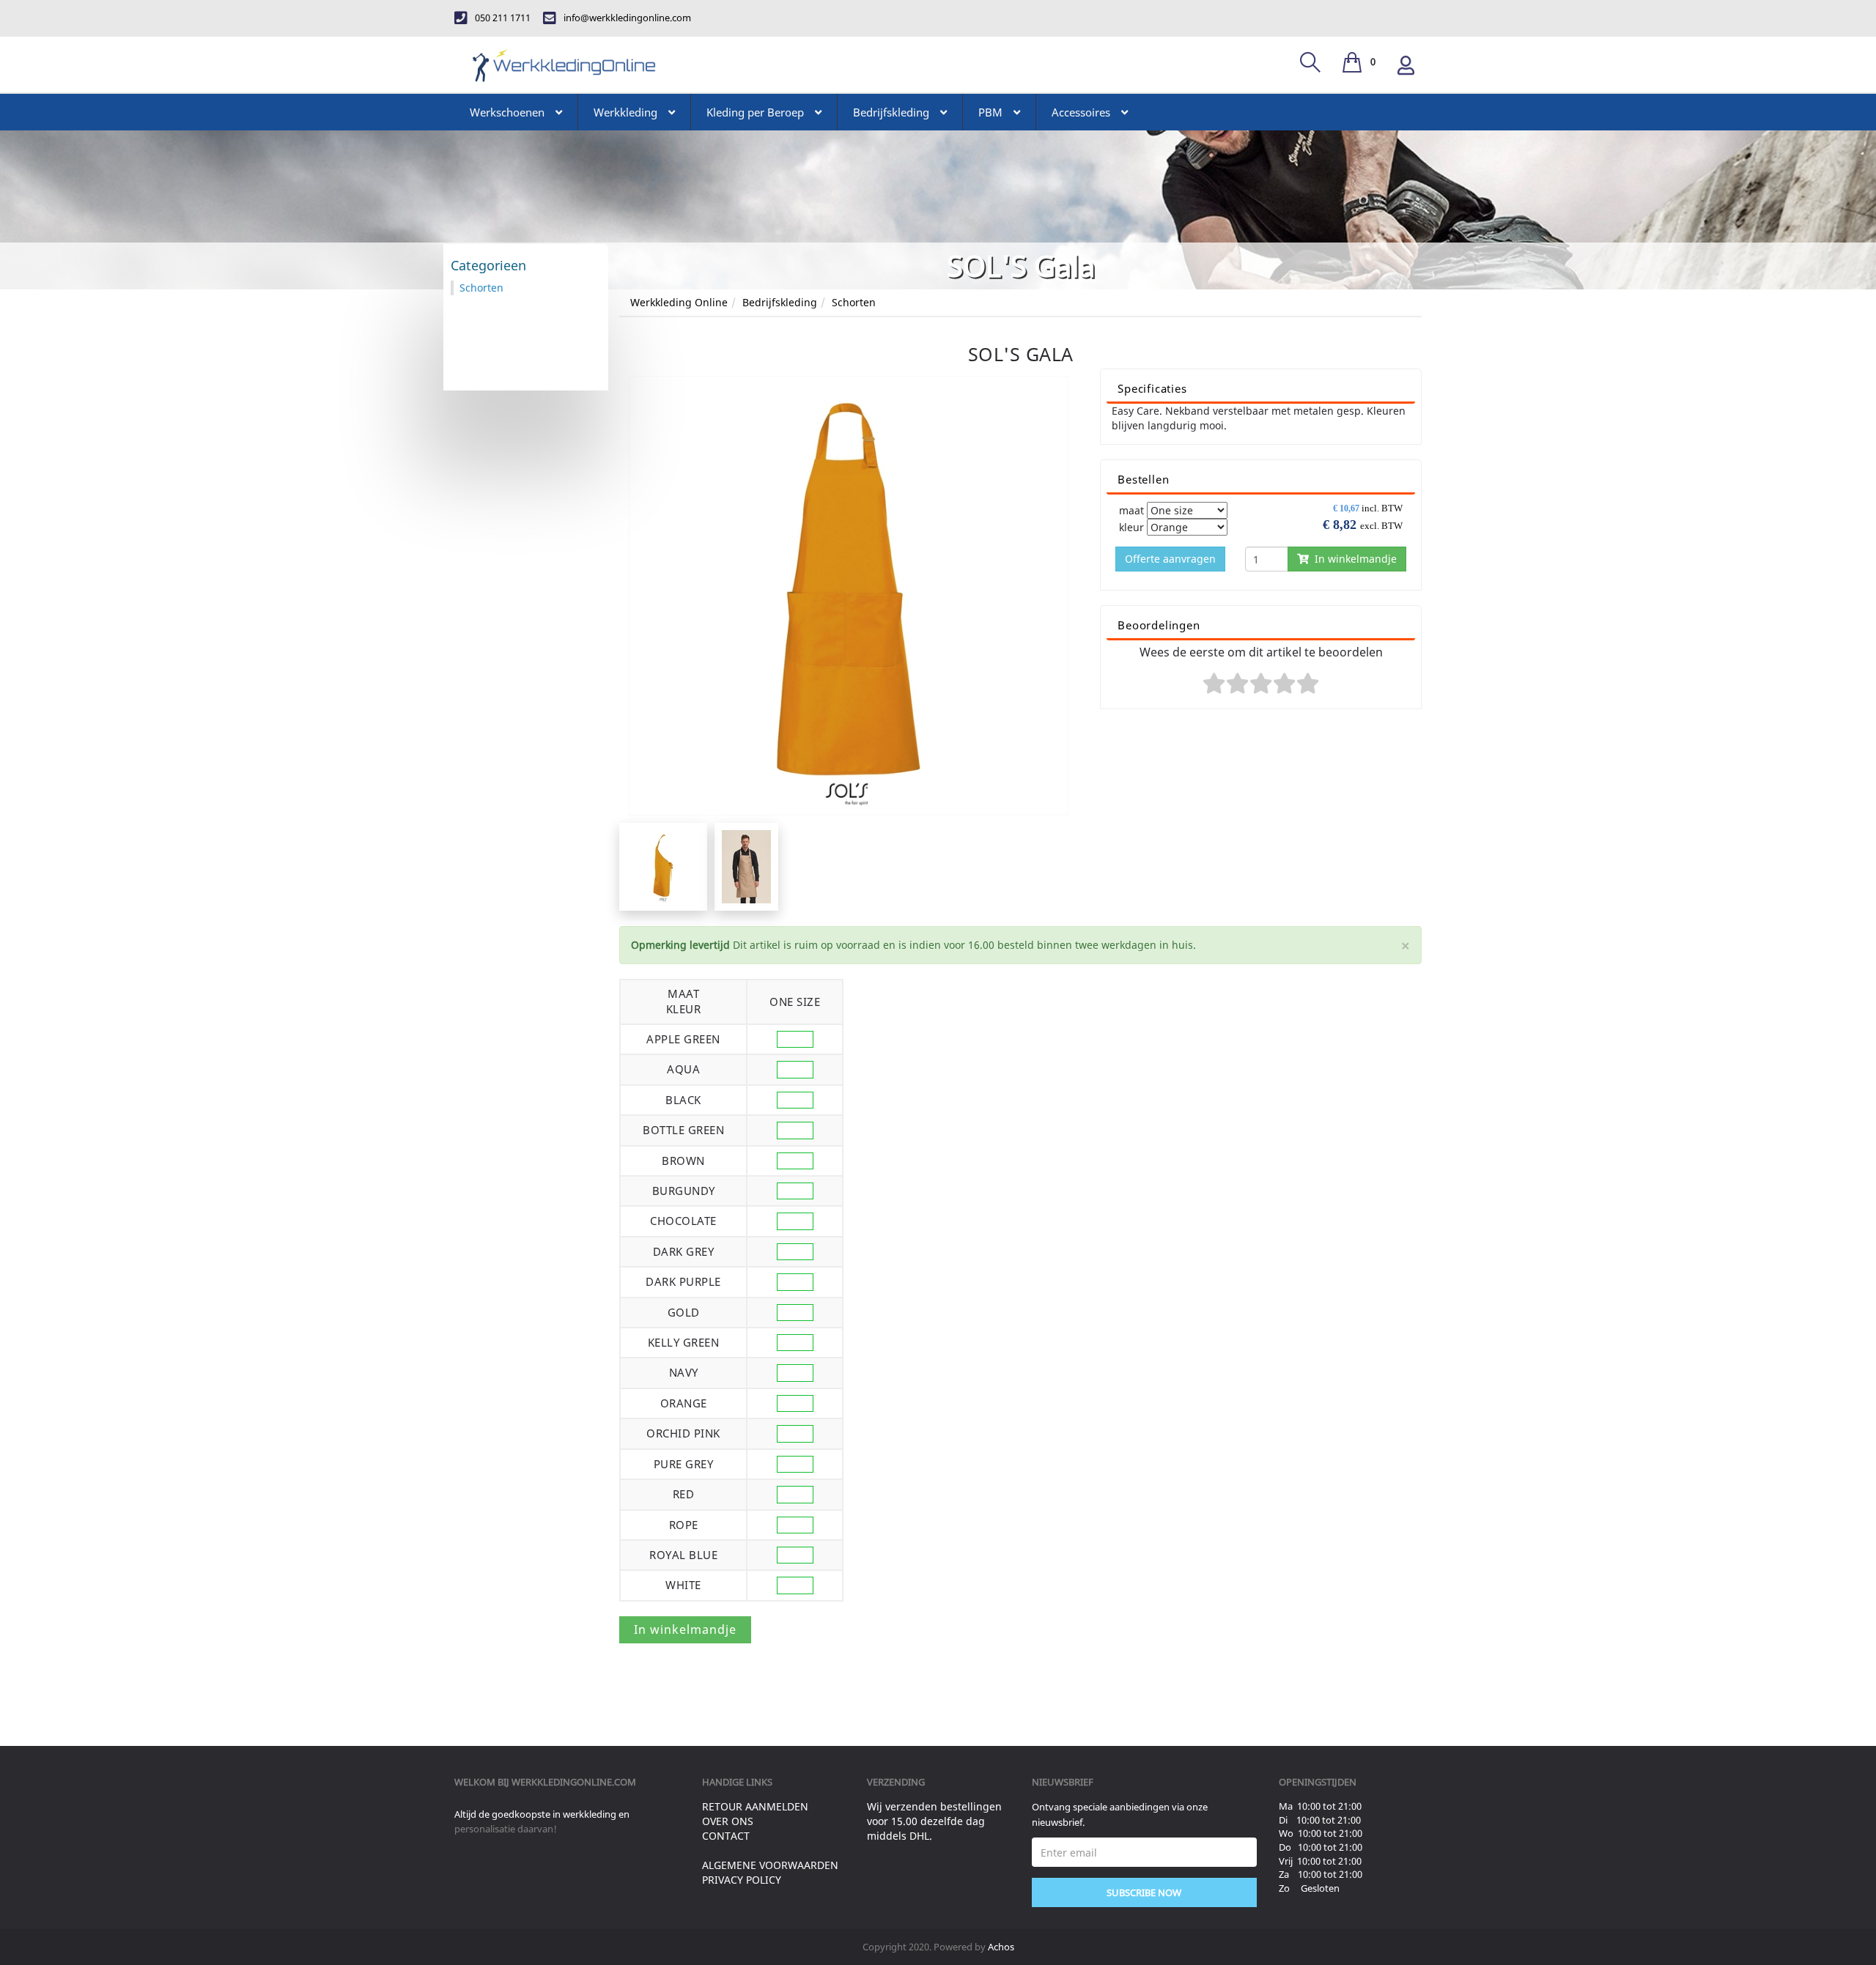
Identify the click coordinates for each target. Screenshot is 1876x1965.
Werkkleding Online (679, 302)
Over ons (728, 1821)
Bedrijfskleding (780, 302)
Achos (1001, 1947)
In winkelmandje (1353, 559)
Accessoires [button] (1081, 112)
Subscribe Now (1144, 1892)
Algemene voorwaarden (770, 1865)
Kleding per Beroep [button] (755, 112)
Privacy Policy (742, 1880)
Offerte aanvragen (1170, 559)
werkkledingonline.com (574, 1782)
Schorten (854, 302)
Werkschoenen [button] (507, 112)
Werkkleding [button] (625, 112)
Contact (726, 1836)
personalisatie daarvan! (506, 1829)
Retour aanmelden (755, 1806)
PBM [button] (990, 112)
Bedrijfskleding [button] (891, 112)
